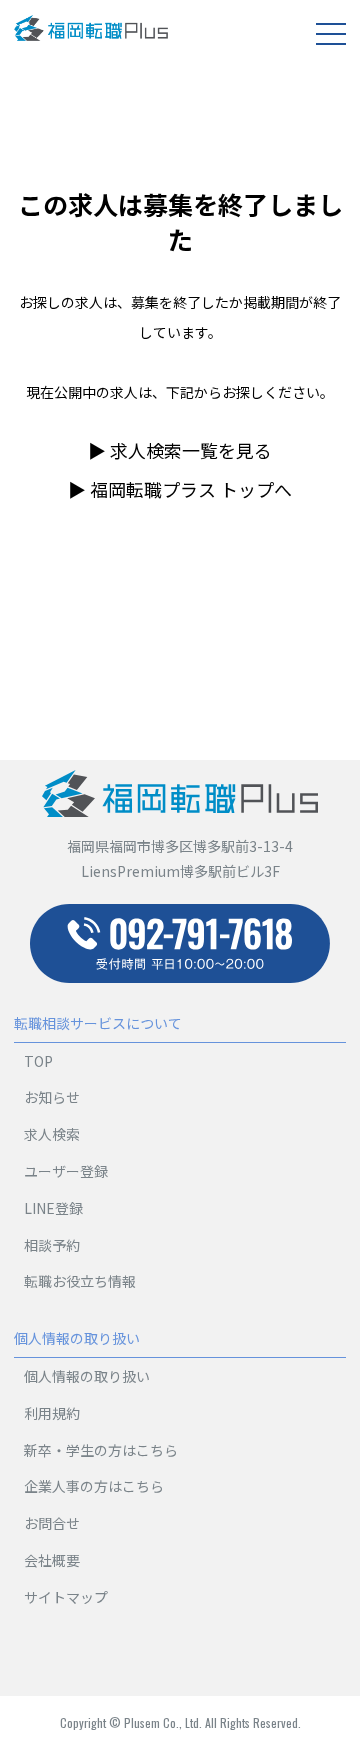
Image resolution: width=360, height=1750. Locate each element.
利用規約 (52, 1413)
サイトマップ (66, 1597)
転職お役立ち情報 (80, 1281)
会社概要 (52, 1560)
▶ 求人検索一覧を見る (180, 450)
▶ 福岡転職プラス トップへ (180, 489)
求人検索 (52, 1134)
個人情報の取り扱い (87, 1376)
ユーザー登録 (66, 1171)
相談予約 (52, 1245)
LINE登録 (53, 1208)
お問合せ (52, 1523)
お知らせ (52, 1097)
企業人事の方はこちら (94, 1486)
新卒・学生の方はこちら (101, 1450)
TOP (38, 1061)
